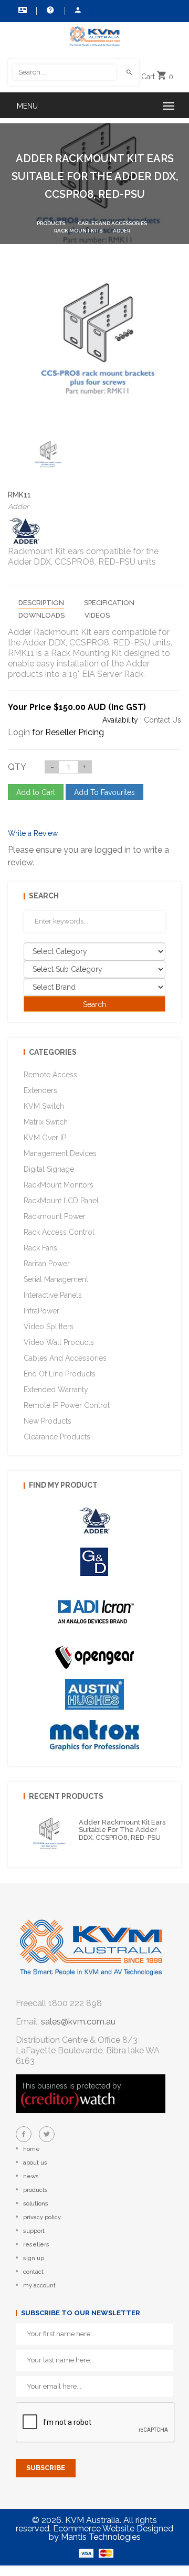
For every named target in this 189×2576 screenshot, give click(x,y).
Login (19, 732)
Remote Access (50, 1075)
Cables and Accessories (112, 223)
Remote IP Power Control (67, 1405)
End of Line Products (60, 1374)
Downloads (41, 615)
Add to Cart (36, 792)
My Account (78, 10)
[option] (47, 454)
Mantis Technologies (101, 2537)
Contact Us (21, 10)
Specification (109, 603)
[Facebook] (24, 2134)
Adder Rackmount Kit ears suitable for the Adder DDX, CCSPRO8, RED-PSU (122, 1830)
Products (51, 223)
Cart (157, 77)
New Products (48, 1421)
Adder (122, 231)
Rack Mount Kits (78, 231)
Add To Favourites (104, 792)
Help (49, 10)
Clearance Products (57, 1437)
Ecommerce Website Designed (113, 2529)
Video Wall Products (59, 1342)
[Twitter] (47, 2134)
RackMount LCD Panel (61, 1201)
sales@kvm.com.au (78, 2022)
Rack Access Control (59, 1232)
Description (41, 603)
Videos (97, 615)
